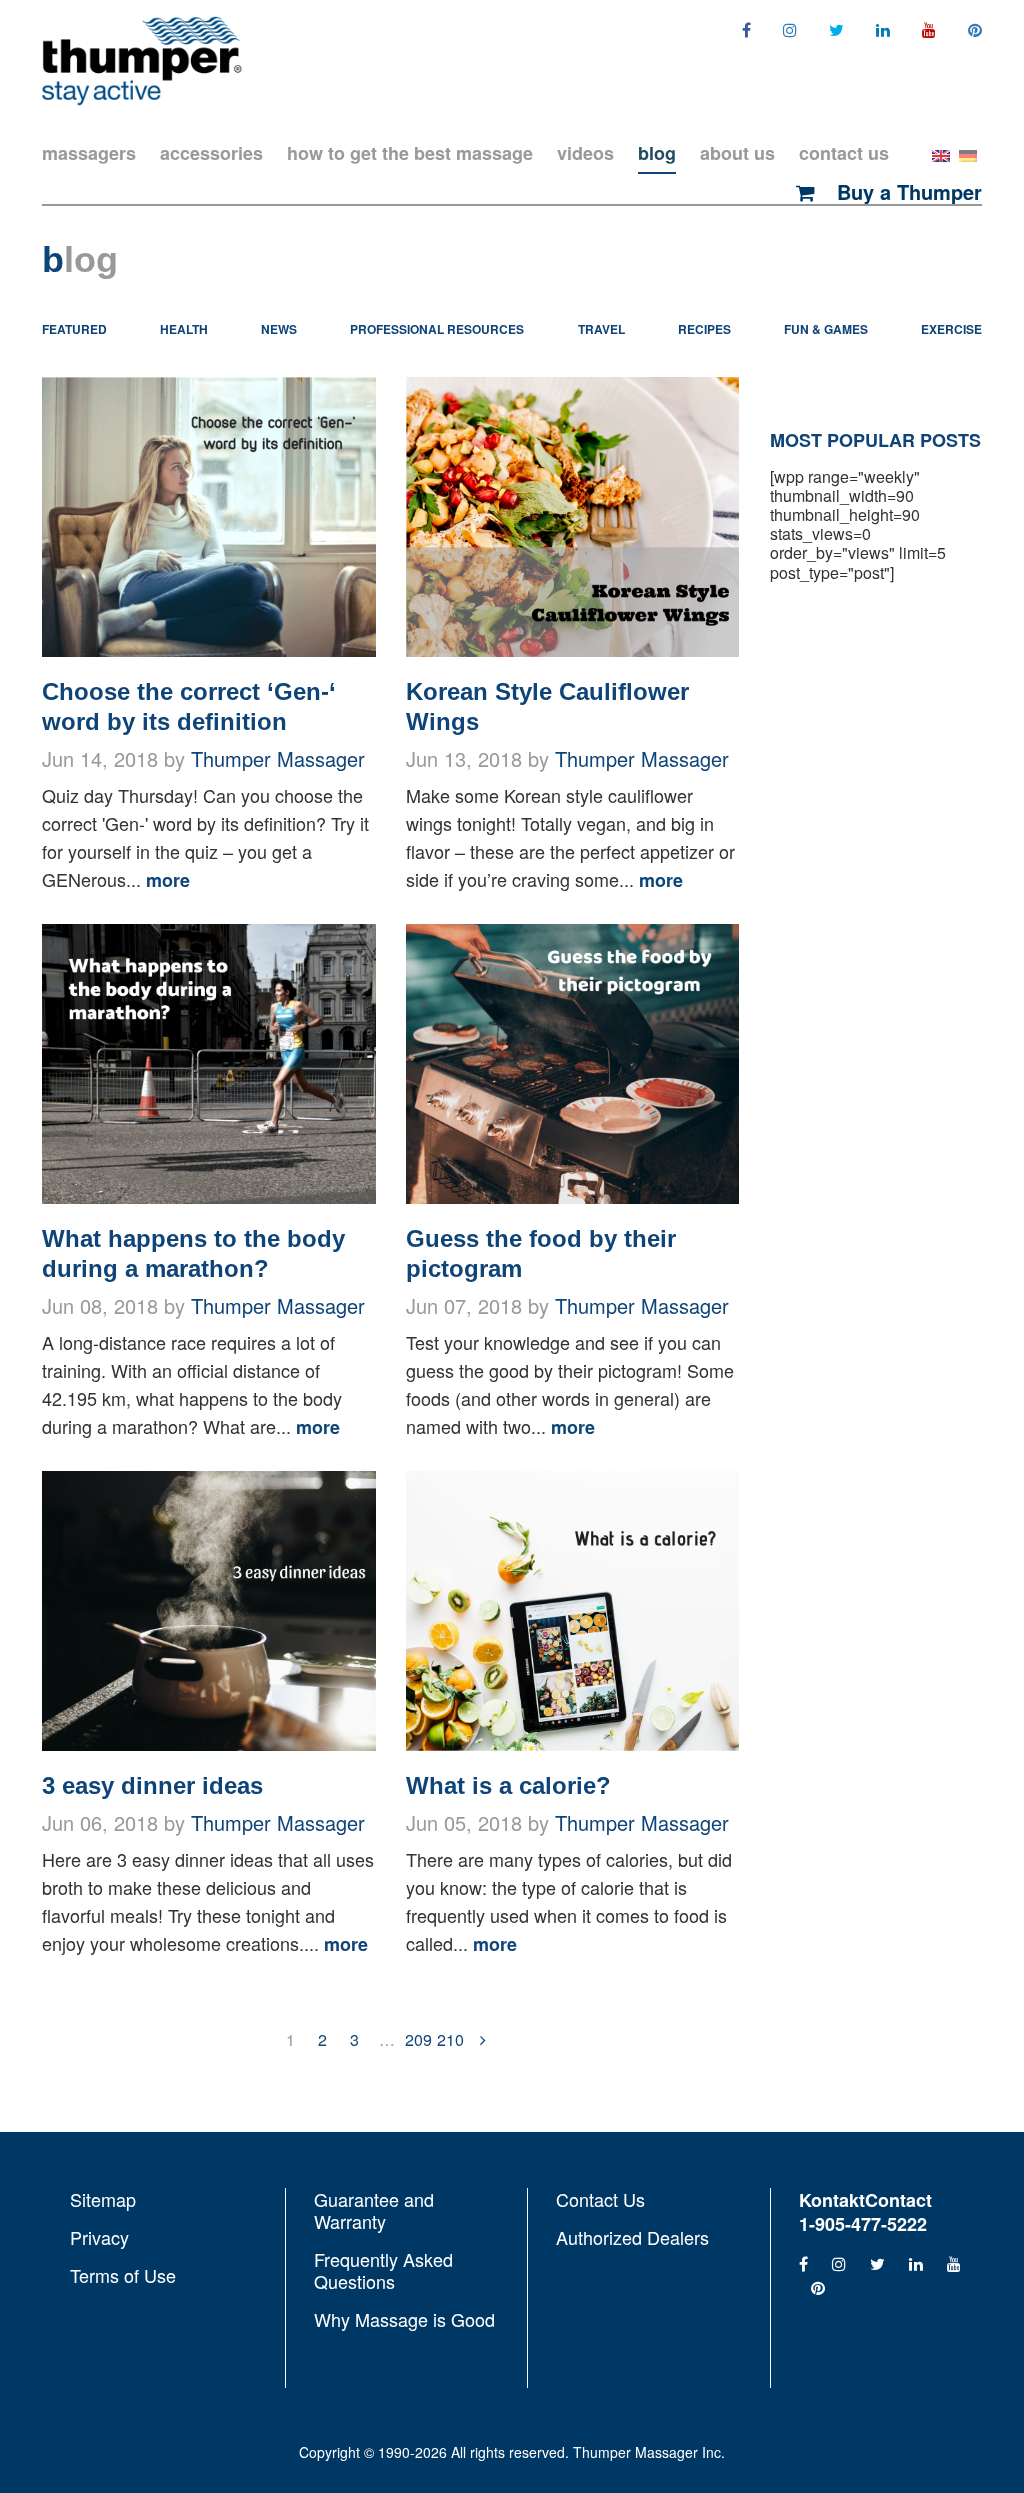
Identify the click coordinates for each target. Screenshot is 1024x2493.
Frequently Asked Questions (383, 2270)
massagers (89, 153)
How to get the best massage (410, 153)
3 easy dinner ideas (152, 1785)
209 (419, 2039)
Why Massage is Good (404, 2318)
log (80, 259)
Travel (601, 329)
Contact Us (844, 153)
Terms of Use (123, 2274)
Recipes (704, 329)
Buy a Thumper (906, 192)
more (168, 880)
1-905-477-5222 (863, 2224)
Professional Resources (437, 329)
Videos (585, 153)
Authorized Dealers (632, 2236)
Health (184, 329)
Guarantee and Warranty (374, 2211)
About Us (737, 153)
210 (451, 2039)
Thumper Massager (278, 758)
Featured (74, 329)
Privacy (99, 2237)
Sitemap (103, 2200)
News (279, 329)
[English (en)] (941, 153)
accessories (211, 153)
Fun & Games (826, 329)
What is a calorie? (508, 1785)
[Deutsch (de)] (968, 153)
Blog (657, 153)
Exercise (951, 329)
